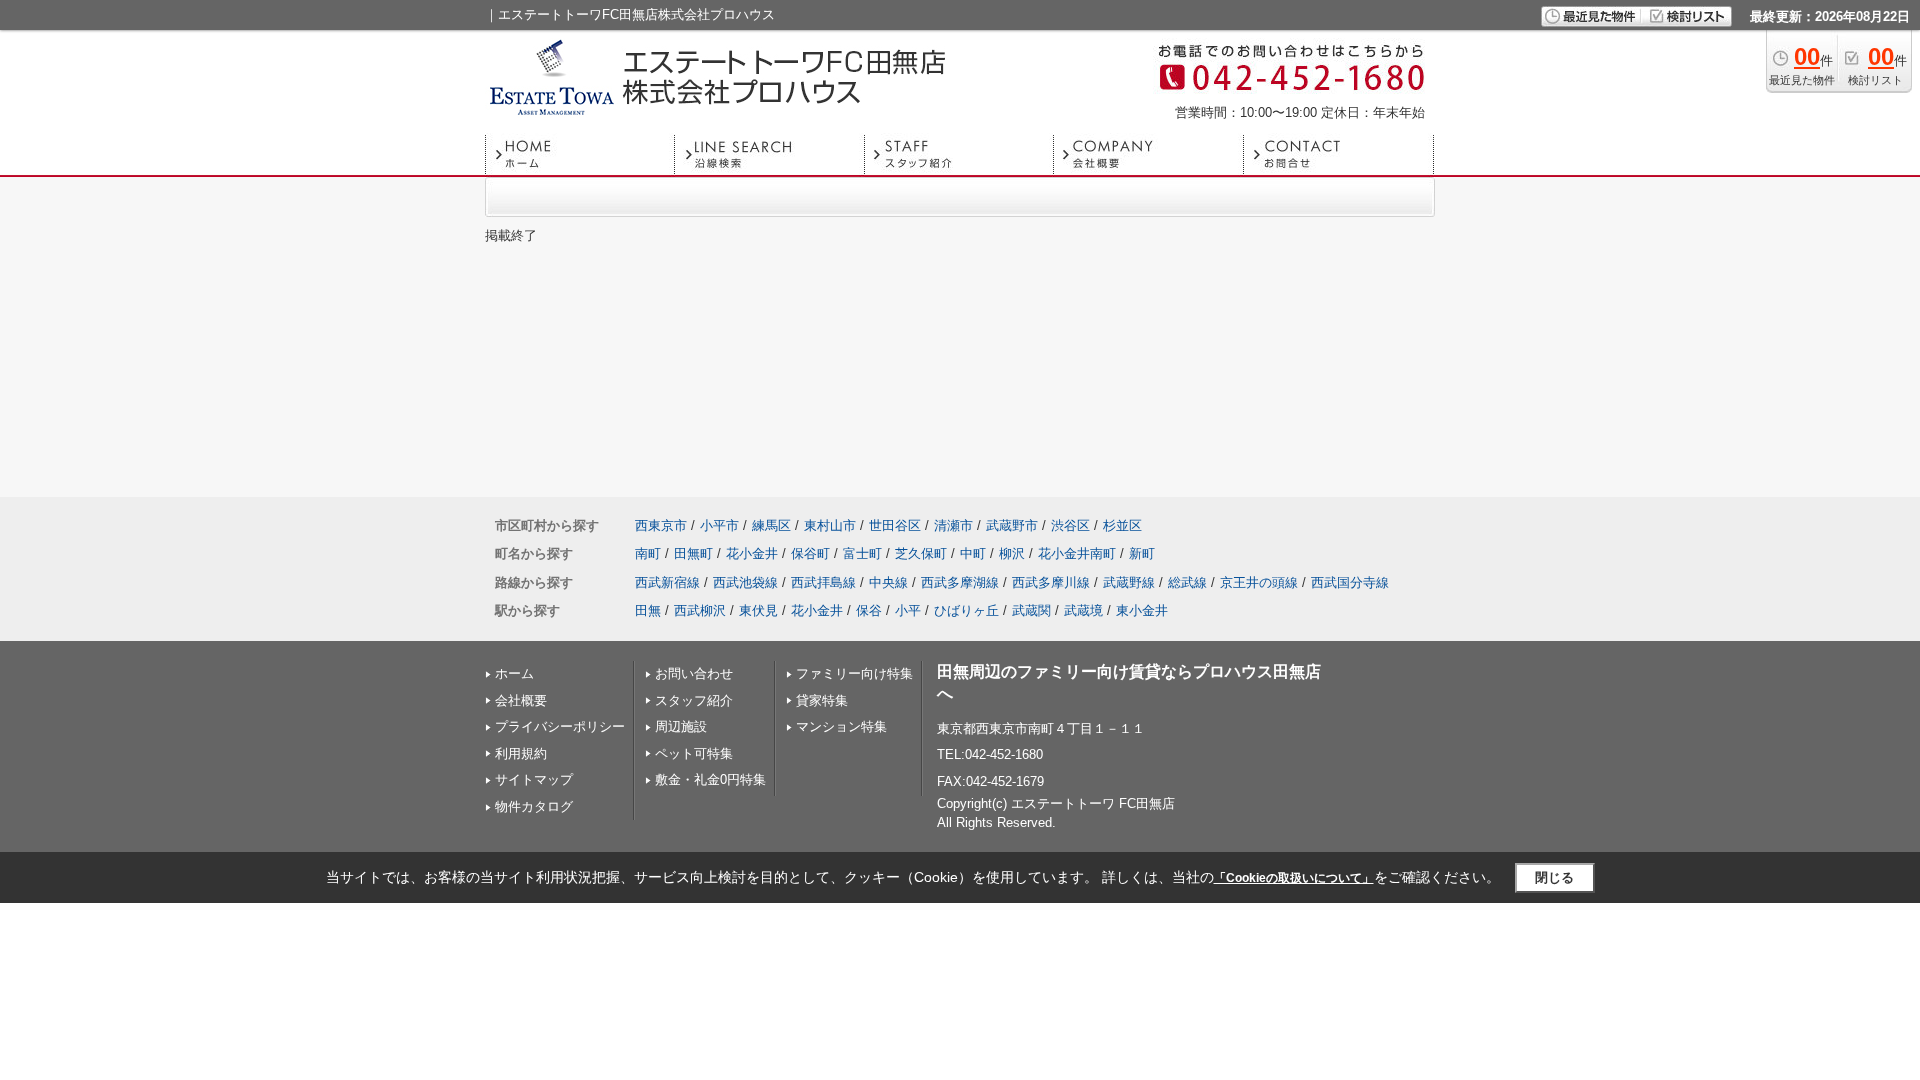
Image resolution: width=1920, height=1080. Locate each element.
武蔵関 (1031, 610)
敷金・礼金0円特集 (710, 779)
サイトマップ (534, 779)
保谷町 (810, 553)
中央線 (888, 582)
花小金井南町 (1077, 553)
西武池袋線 (745, 582)
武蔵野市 (1012, 525)
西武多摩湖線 (960, 582)
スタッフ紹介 (694, 700)
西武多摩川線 (1051, 582)
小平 (908, 610)
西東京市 (661, 525)
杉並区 (1122, 525)
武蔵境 (1083, 610)
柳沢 (1012, 553)
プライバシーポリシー (560, 726)
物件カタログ (534, 806)
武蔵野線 (1129, 582)
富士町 (862, 553)
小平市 (719, 525)
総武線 (1187, 582)
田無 (648, 610)
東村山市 (830, 525)
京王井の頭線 (1259, 582)
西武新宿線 (667, 582)
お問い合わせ (694, 673)
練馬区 (771, 525)
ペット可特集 (694, 753)
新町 (1142, 553)
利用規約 (521, 753)
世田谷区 (895, 525)
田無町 (693, 553)
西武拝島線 (823, 582)
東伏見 (758, 610)
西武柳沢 (700, 610)
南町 (648, 553)
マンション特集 (841, 726)
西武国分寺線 (1350, 582)
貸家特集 (822, 700)
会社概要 (521, 700)
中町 (973, 553)
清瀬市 (953, 525)
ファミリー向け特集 (854, 673)
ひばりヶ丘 (966, 610)
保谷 (869, 610)
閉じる (1554, 877)
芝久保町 (921, 553)
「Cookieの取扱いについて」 (1294, 878)
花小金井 (752, 553)
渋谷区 (1070, 525)
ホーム (514, 673)
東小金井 (1142, 610)
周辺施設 (681, 726)
